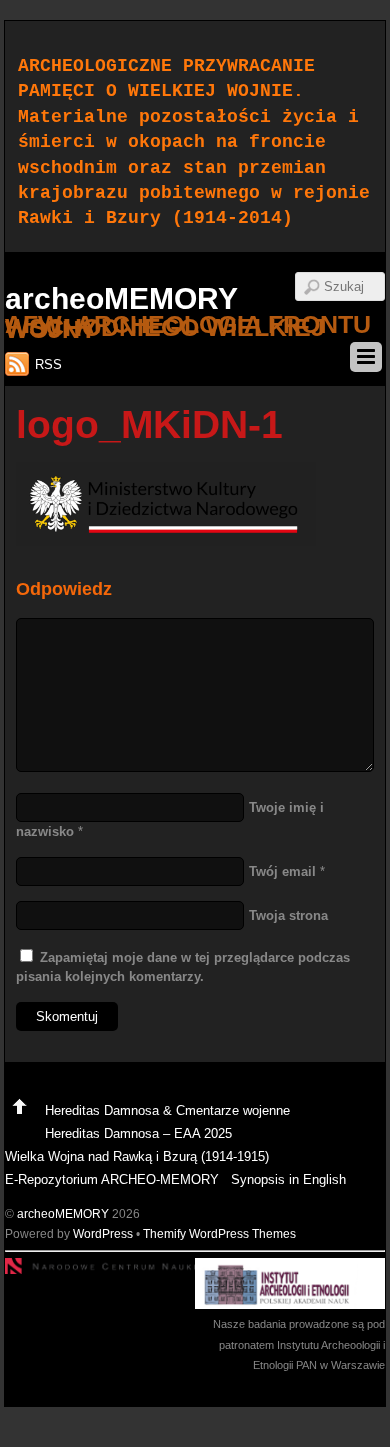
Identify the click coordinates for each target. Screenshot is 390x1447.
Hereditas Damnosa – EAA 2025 (138, 1133)
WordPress (103, 1233)
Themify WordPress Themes (219, 1233)
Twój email (282, 871)
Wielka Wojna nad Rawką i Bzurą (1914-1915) (137, 1156)
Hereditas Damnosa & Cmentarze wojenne (167, 1110)
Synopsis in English (288, 1179)
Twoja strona (288, 915)
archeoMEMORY (63, 1213)
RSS (48, 364)
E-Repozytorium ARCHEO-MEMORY (112, 1179)
